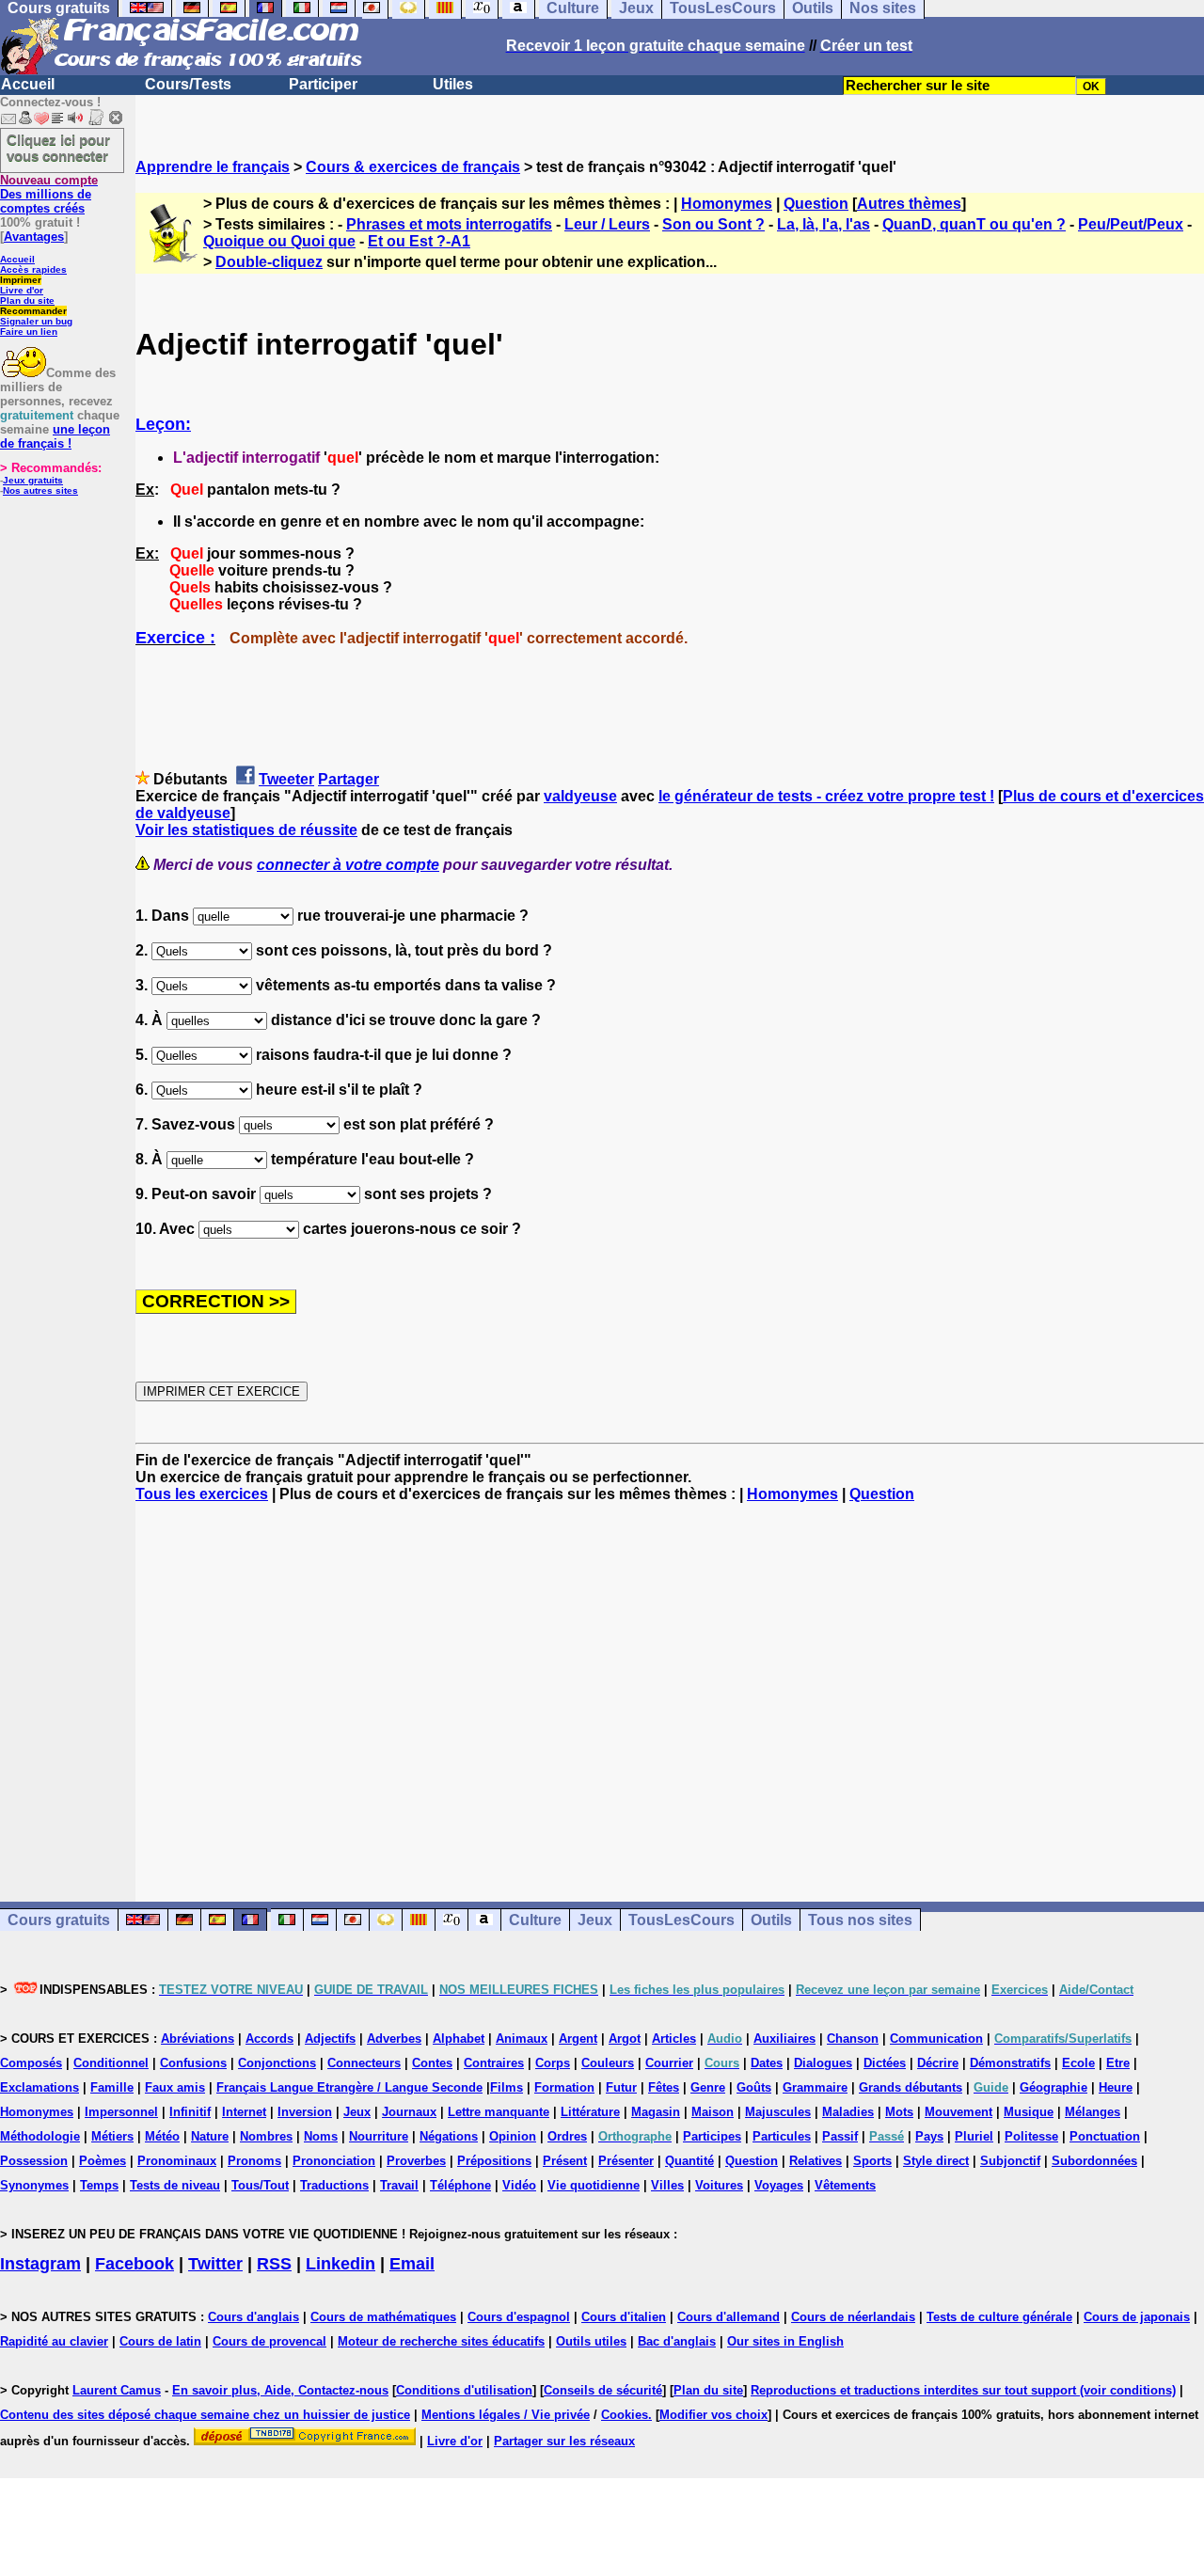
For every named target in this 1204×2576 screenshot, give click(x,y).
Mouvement (958, 2112)
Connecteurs (364, 2063)
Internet (244, 2112)
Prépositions (494, 2161)
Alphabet (459, 2039)
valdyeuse (580, 796)
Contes (432, 2063)
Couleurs (608, 2063)
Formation (564, 2087)
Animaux (522, 2039)
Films (507, 2087)
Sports (872, 2161)
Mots (899, 2112)
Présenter (626, 2161)
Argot (625, 2039)
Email (412, 2264)
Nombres (266, 2136)
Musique (1029, 2112)
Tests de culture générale (999, 2317)
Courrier (669, 2063)
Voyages (779, 2185)
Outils (771, 1920)
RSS (274, 2264)
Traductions (334, 2185)
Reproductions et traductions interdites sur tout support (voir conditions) (963, 2390)
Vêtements (845, 2185)
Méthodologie (40, 2136)
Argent (578, 2039)
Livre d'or (22, 290)
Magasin (656, 2112)
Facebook (135, 2264)
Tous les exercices (202, 1494)
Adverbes (394, 2039)
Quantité (689, 2161)
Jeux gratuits (33, 480)
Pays (929, 2136)
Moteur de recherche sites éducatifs (441, 2341)
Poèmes (103, 2161)
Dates (767, 2063)
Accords (269, 2039)
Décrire (938, 2063)
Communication (936, 2039)
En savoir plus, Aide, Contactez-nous (280, 2390)
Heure (1116, 2087)
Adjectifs (330, 2039)
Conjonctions (277, 2063)
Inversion (305, 2112)
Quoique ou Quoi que (279, 241)
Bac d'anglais (677, 2341)
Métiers (112, 2136)
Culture (535, 1920)
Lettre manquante (499, 2112)
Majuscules (778, 2112)
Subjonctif (1010, 2161)
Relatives (816, 2161)
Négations (449, 2136)
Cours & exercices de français (413, 167)
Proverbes (416, 2161)
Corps (553, 2063)
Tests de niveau (175, 2185)
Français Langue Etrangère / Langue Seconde (349, 2087)
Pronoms (254, 2161)
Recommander (33, 311)
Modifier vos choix (713, 2415)
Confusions (193, 2063)
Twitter (215, 2264)
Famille (112, 2087)
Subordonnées (1094, 2161)
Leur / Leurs (607, 224)
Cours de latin (160, 2341)
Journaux (409, 2112)
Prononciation (334, 2161)
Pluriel (974, 2136)
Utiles (453, 84)
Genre (708, 2087)
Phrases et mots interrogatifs (449, 224)
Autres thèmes (909, 204)
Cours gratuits (59, 1920)
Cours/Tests (188, 84)
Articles (674, 2039)
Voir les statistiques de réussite (246, 830)
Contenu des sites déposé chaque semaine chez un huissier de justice (205, 2415)
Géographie (1053, 2087)
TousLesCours (681, 1920)
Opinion (513, 2136)
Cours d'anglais (253, 2317)
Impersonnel (121, 2112)
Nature (210, 2136)
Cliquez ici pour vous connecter (58, 148)
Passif (840, 2136)
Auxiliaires (784, 2039)
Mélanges (1093, 2112)
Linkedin (341, 2264)
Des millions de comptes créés (49, 194)
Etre (1118, 2063)
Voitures (719, 2185)
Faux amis (175, 2087)
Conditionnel (111, 2063)
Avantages (34, 237)
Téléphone (460, 2185)
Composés (31, 2063)
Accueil (28, 84)
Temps (99, 2185)
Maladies (848, 2112)
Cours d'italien (624, 2317)
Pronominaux (177, 2161)
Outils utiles (591, 2341)
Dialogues (823, 2063)
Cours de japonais (1137, 2317)
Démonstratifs (1010, 2063)
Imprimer (21, 280)
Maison (713, 2112)
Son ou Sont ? (713, 224)
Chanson (853, 2039)
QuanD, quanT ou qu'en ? (974, 224)
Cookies (625, 2415)
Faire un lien (29, 332)
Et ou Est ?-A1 (419, 241)
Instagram (40, 2264)
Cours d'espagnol (519, 2317)
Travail (399, 2185)
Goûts (754, 2087)
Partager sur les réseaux (564, 2441)
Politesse (1031, 2136)
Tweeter (286, 779)
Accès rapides (33, 269)
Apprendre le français (213, 167)
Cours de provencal (269, 2341)
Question (816, 204)
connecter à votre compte (348, 865)
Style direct (936, 2161)
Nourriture (379, 2136)
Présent (565, 2161)
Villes (667, 2185)
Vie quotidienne (594, 2185)
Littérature (590, 2112)
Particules (782, 2136)
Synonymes (34, 2185)
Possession (34, 2161)
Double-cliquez (269, 262)
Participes (712, 2136)
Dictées (885, 2063)
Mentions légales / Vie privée (506, 2415)
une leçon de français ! (55, 436)
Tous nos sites (860, 1920)
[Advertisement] (670, 1685)
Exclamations (40, 2087)
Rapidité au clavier (54, 2341)
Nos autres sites (40, 490)
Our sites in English (785, 2341)
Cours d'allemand (729, 2317)
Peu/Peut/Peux (1131, 224)
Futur (621, 2087)
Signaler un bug (36, 321)
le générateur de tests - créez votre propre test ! (826, 796)
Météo (162, 2136)
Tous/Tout (260, 2185)
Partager (349, 779)
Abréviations (198, 2039)
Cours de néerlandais (853, 2317)
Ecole (1078, 2063)
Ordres (567, 2136)
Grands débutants (911, 2087)
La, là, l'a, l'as (824, 224)
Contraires (494, 2063)
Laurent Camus (117, 2390)
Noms (321, 2136)
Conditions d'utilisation (464, 2390)
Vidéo (519, 2185)
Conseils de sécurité (603, 2390)
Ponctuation (1105, 2136)
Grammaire (815, 2087)
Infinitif (190, 2112)
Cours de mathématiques (383, 2317)
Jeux (595, 1920)
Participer (323, 84)
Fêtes (664, 2087)
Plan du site (27, 300)
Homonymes (727, 204)
